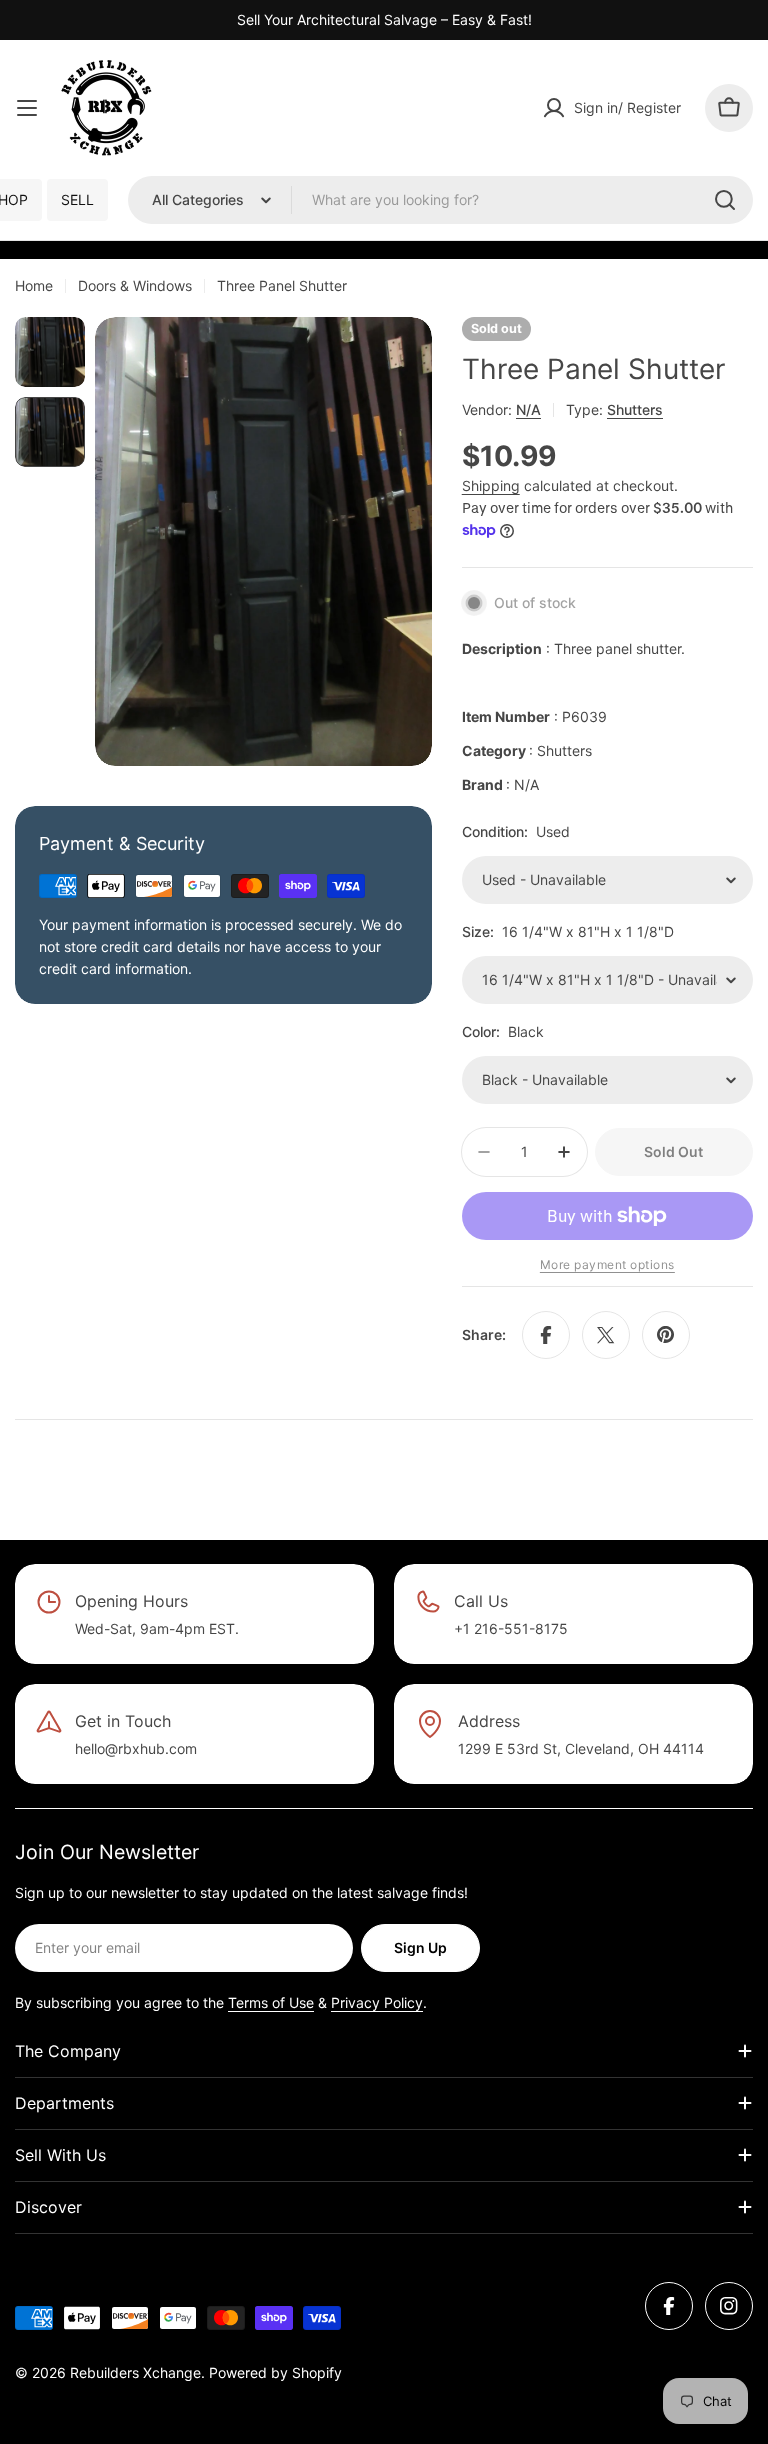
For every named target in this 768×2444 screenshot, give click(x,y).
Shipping (491, 485)
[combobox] (440, 200)
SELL (77, 199)
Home (34, 285)
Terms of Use (271, 2002)
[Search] (725, 200)
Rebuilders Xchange (135, 2372)
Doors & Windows (135, 285)
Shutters (635, 409)
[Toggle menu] (27, 108)
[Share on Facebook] (546, 1335)
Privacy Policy (377, 2002)
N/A (528, 409)
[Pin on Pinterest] (666, 1335)
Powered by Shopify (275, 2372)
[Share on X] (606, 1335)
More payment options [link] (607, 1264)
